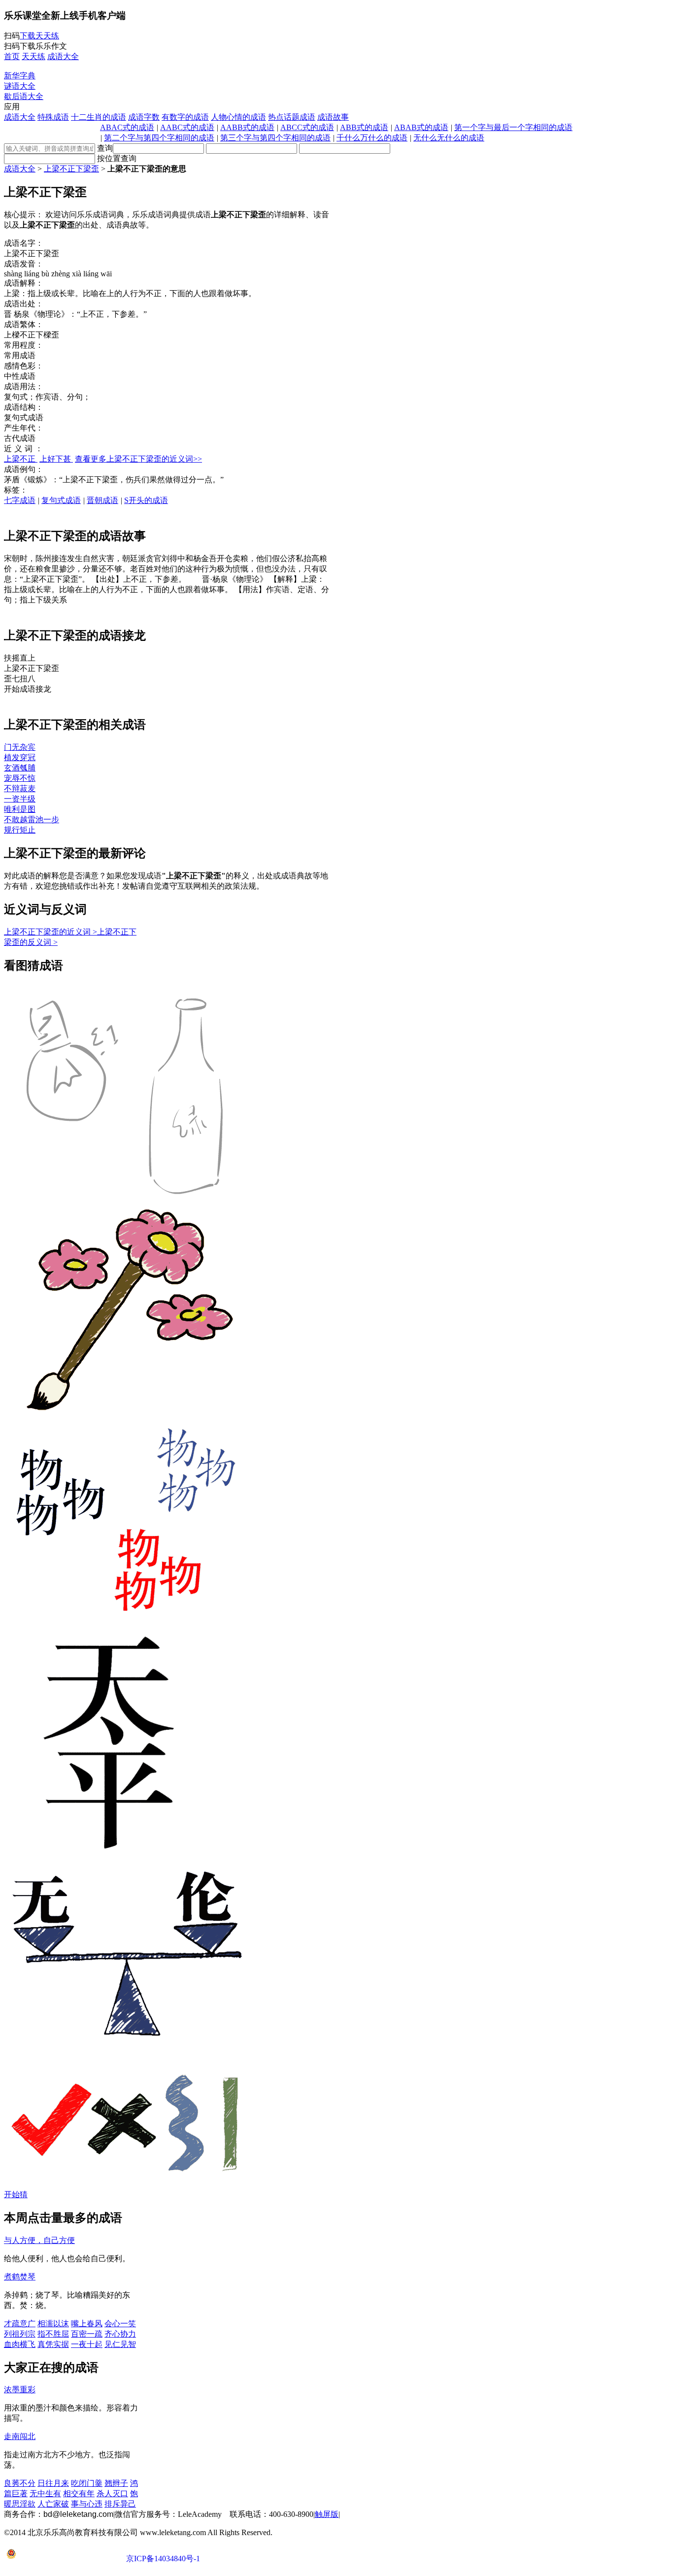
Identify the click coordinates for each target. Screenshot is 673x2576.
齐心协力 (120, 2334)
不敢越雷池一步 (32, 820)
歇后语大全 (24, 96)
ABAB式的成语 (421, 127)
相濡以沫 (53, 2324)
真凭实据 (53, 2344)
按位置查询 (117, 158)
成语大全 (20, 117)
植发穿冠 (20, 757)
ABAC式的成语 (127, 127)
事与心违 (87, 2504)
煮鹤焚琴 (20, 2277)
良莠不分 (20, 2483)
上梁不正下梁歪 (71, 169)
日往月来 (53, 2483)
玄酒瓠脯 (20, 768)
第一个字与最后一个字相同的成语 (513, 127)
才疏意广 (20, 2324)
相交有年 (79, 2493)
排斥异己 (120, 2504)
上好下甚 (56, 459)
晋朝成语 (102, 500)
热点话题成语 (292, 117)
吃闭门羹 (87, 2483)
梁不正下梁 (32, 668)
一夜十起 (87, 2344)
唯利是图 (20, 809)
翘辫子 (116, 2483)
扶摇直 (20, 658)
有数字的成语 (185, 117)
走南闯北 (20, 2436)
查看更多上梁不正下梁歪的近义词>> (138, 459)
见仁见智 (120, 2344)
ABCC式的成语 (307, 127)
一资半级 (20, 799)
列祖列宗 (20, 2334)
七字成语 (20, 500)
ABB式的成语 (364, 127)
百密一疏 (87, 2334)
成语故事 (333, 117)
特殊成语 (53, 117)
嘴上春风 (87, 2324)
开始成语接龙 (28, 689)
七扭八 (20, 679)
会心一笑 (120, 2324)
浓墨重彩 (20, 2390)
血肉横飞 (20, 2344)
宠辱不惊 (20, 778)
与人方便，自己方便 (39, 2240)
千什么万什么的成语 (372, 138)
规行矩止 (20, 830)
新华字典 (20, 76)
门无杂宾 (20, 747)
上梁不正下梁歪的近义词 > (50, 932)
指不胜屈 (53, 2334)
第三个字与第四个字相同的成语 (275, 138)
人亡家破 (53, 2504)
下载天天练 (39, 36)
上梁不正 (21, 459)
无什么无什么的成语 (449, 138)
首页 (12, 56)
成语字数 (144, 117)
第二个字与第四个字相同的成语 (159, 138)
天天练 (34, 56)
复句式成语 (61, 500)
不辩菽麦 (20, 788)
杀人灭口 (112, 2493)
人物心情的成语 (238, 117)
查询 (105, 148)
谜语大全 (20, 86)
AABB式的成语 (247, 127)
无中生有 (45, 2493)
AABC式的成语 (187, 127)
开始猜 (16, 2194)
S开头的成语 (146, 500)
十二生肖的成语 (99, 117)
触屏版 (327, 2514)
